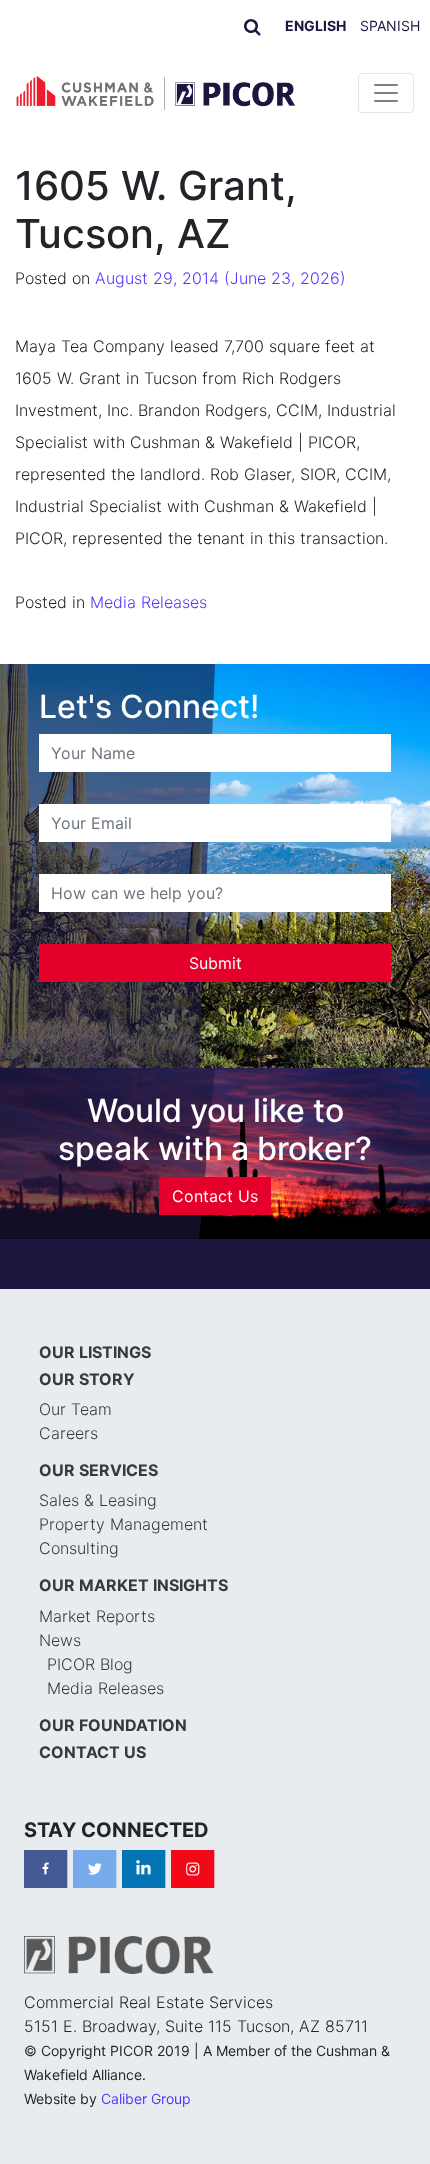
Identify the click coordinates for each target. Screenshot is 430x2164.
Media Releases (148, 602)
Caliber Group (146, 2098)
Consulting (79, 1548)
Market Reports (97, 1616)
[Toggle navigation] (386, 93)
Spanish (390, 25)
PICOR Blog (90, 1664)
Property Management (123, 1524)
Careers (68, 1433)
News (60, 1640)
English (315, 25)
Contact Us (215, 1196)
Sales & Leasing (98, 1500)
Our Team (75, 1409)
